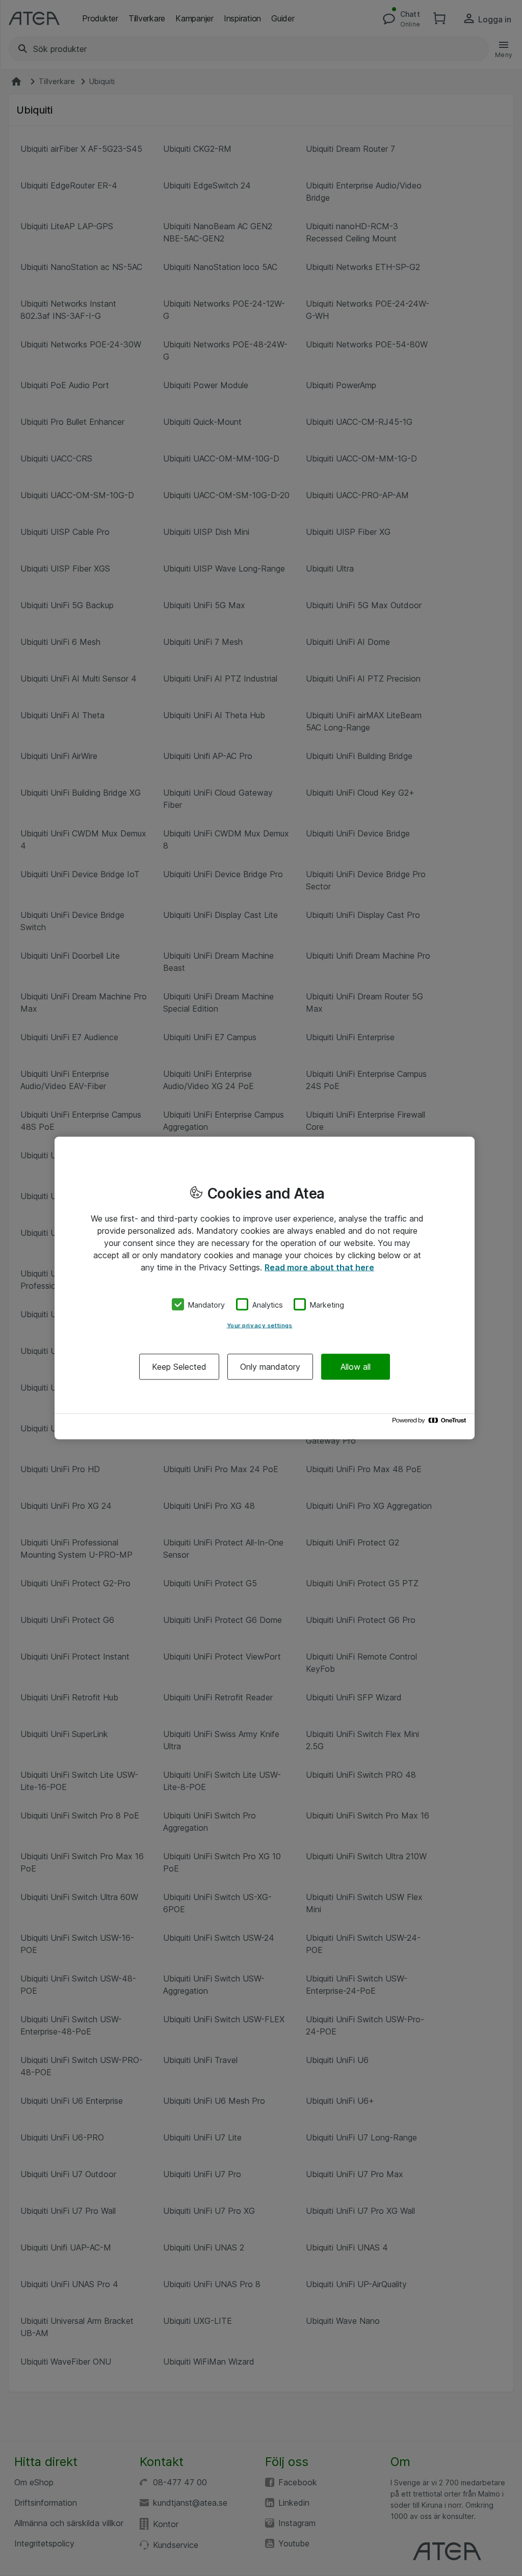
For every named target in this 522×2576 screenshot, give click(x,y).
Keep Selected (179, 1367)
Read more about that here (319, 1267)
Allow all (356, 1367)
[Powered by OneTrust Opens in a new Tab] (431, 1423)
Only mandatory (270, 1367)
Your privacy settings (260, 1325)
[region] (265, 1288)
